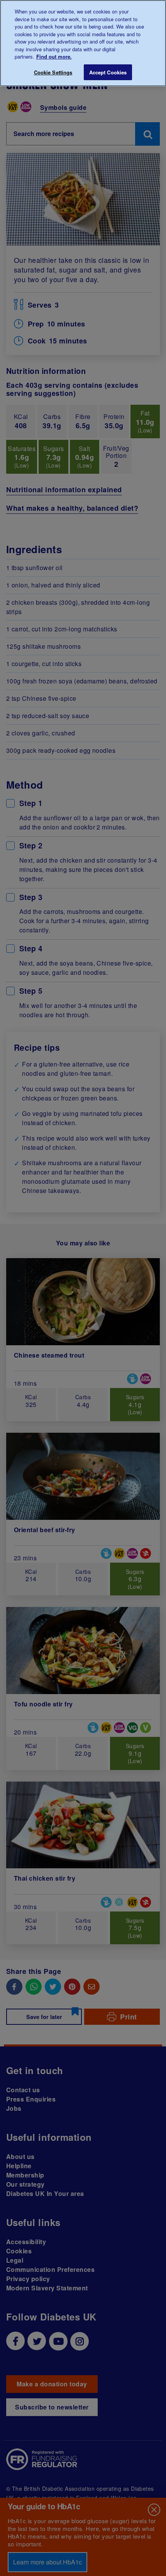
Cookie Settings (53, 72)
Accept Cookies (108, 72)
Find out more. (54, 56)
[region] (83, 43)
